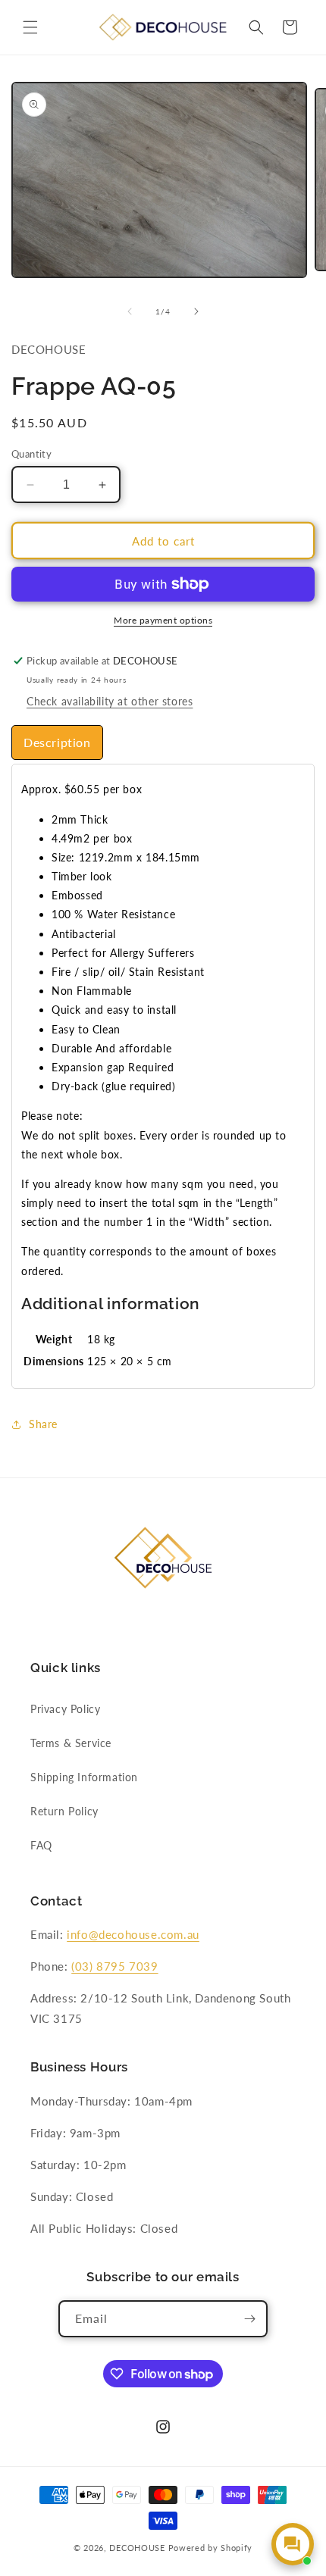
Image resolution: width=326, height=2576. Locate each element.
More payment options (163, 620)
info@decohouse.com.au (133, 1934)
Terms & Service (71, 1743)
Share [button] (43, 1424)
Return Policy (64, 1811)
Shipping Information (84, 1777)
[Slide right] (196, 311)
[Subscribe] (249, 2319)
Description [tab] (57, 742)
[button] (30, 27)
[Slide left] (130, 311)
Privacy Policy (65, 1709)
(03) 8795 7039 (114, 1966)
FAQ (41, 1845)
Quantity (31, 454)
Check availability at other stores (110, 701)
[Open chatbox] (293, 2544)
